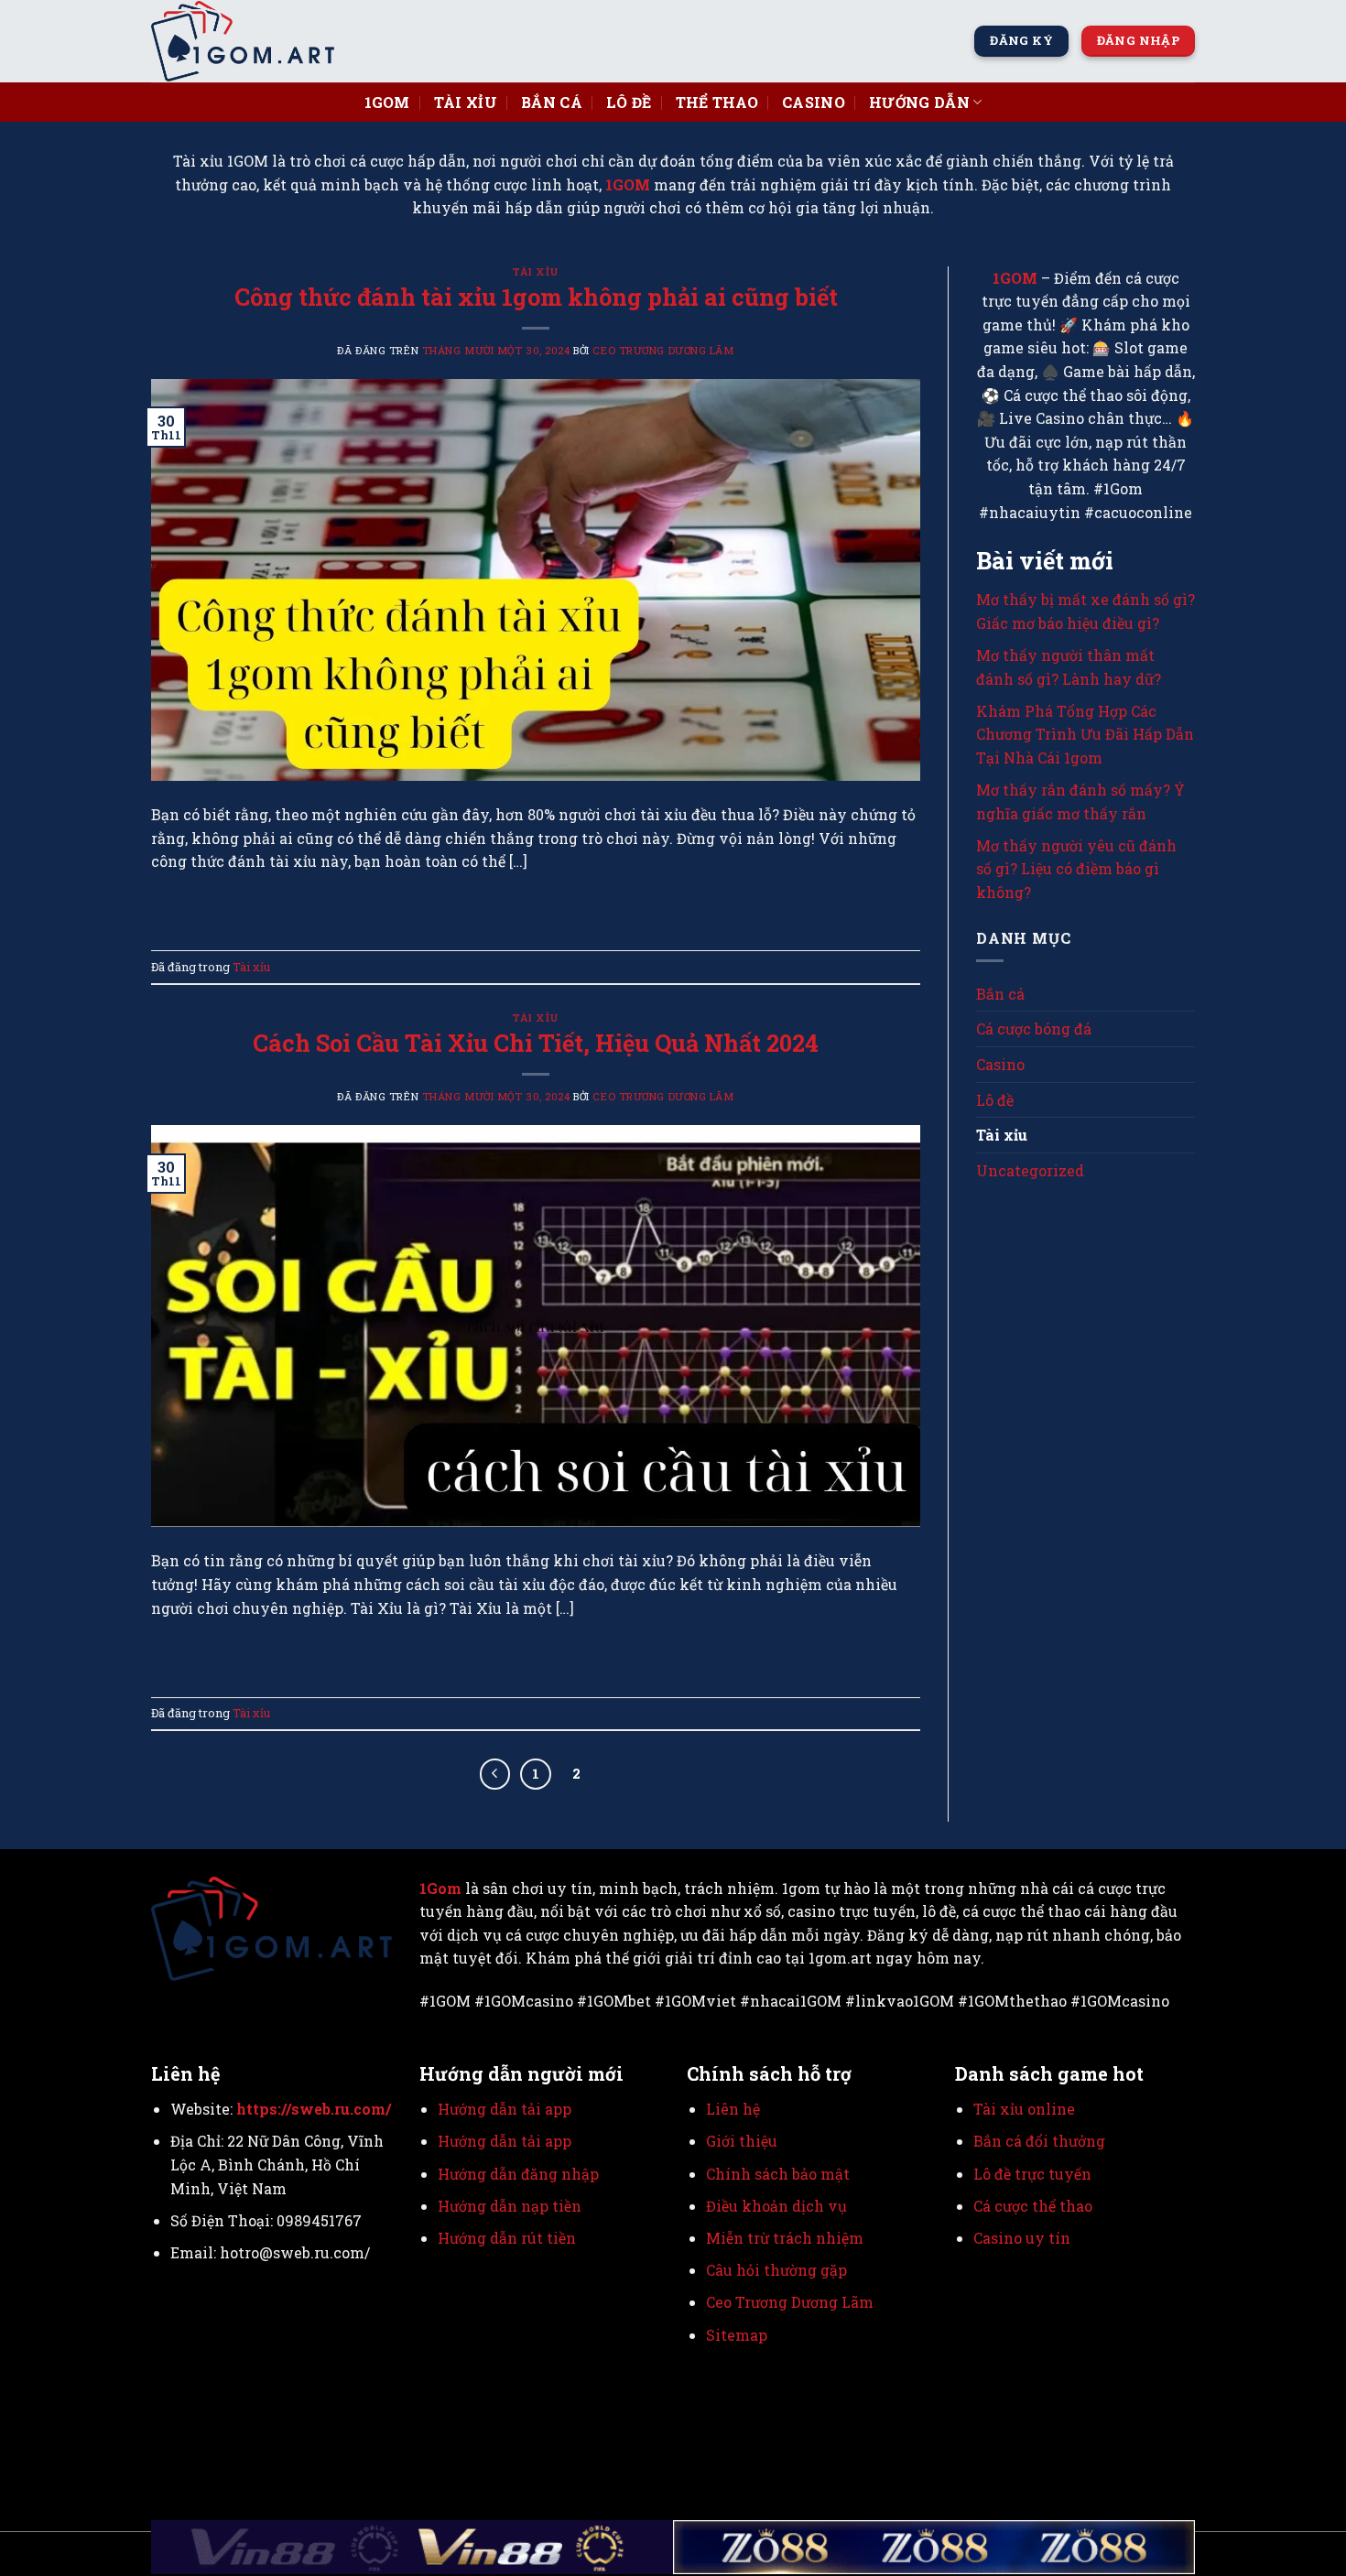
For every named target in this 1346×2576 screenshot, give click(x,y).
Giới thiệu (742, 2141)
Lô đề (629, 102)
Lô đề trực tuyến (1032, 2174)
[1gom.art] (243, 41)
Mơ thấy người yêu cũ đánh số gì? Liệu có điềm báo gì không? (1076, 869)
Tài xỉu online (1024, 2109)
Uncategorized (1030, 1170)
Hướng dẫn (919, 102)
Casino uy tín (1022, 2238)
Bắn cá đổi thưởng (1039, 2141)
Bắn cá (552, 102)
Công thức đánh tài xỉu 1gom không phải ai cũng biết (536, 297)
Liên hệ (733, 2109)
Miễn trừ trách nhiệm (785, 2238)
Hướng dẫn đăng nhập (518, 2174)
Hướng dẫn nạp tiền (510, 2206)
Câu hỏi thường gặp (776, 2270)
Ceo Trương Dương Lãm (663, 350)
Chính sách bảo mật (778, 2174)
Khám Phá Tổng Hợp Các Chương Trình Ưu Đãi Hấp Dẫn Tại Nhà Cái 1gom (1085, 734)
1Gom (387, 102)
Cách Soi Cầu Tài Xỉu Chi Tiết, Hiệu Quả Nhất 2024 (536, 1043)
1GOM (628, 184)
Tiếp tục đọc (536, 904)
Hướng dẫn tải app (505, 2109)
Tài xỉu (466, 102)
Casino (814, 102)
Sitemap (737, 2335)
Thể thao (717, 102)
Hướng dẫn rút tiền (509, 2238)
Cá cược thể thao (1033, 2206)
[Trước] (495, 1774)
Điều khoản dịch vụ (776, 2206)
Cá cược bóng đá (1034, 1028)
